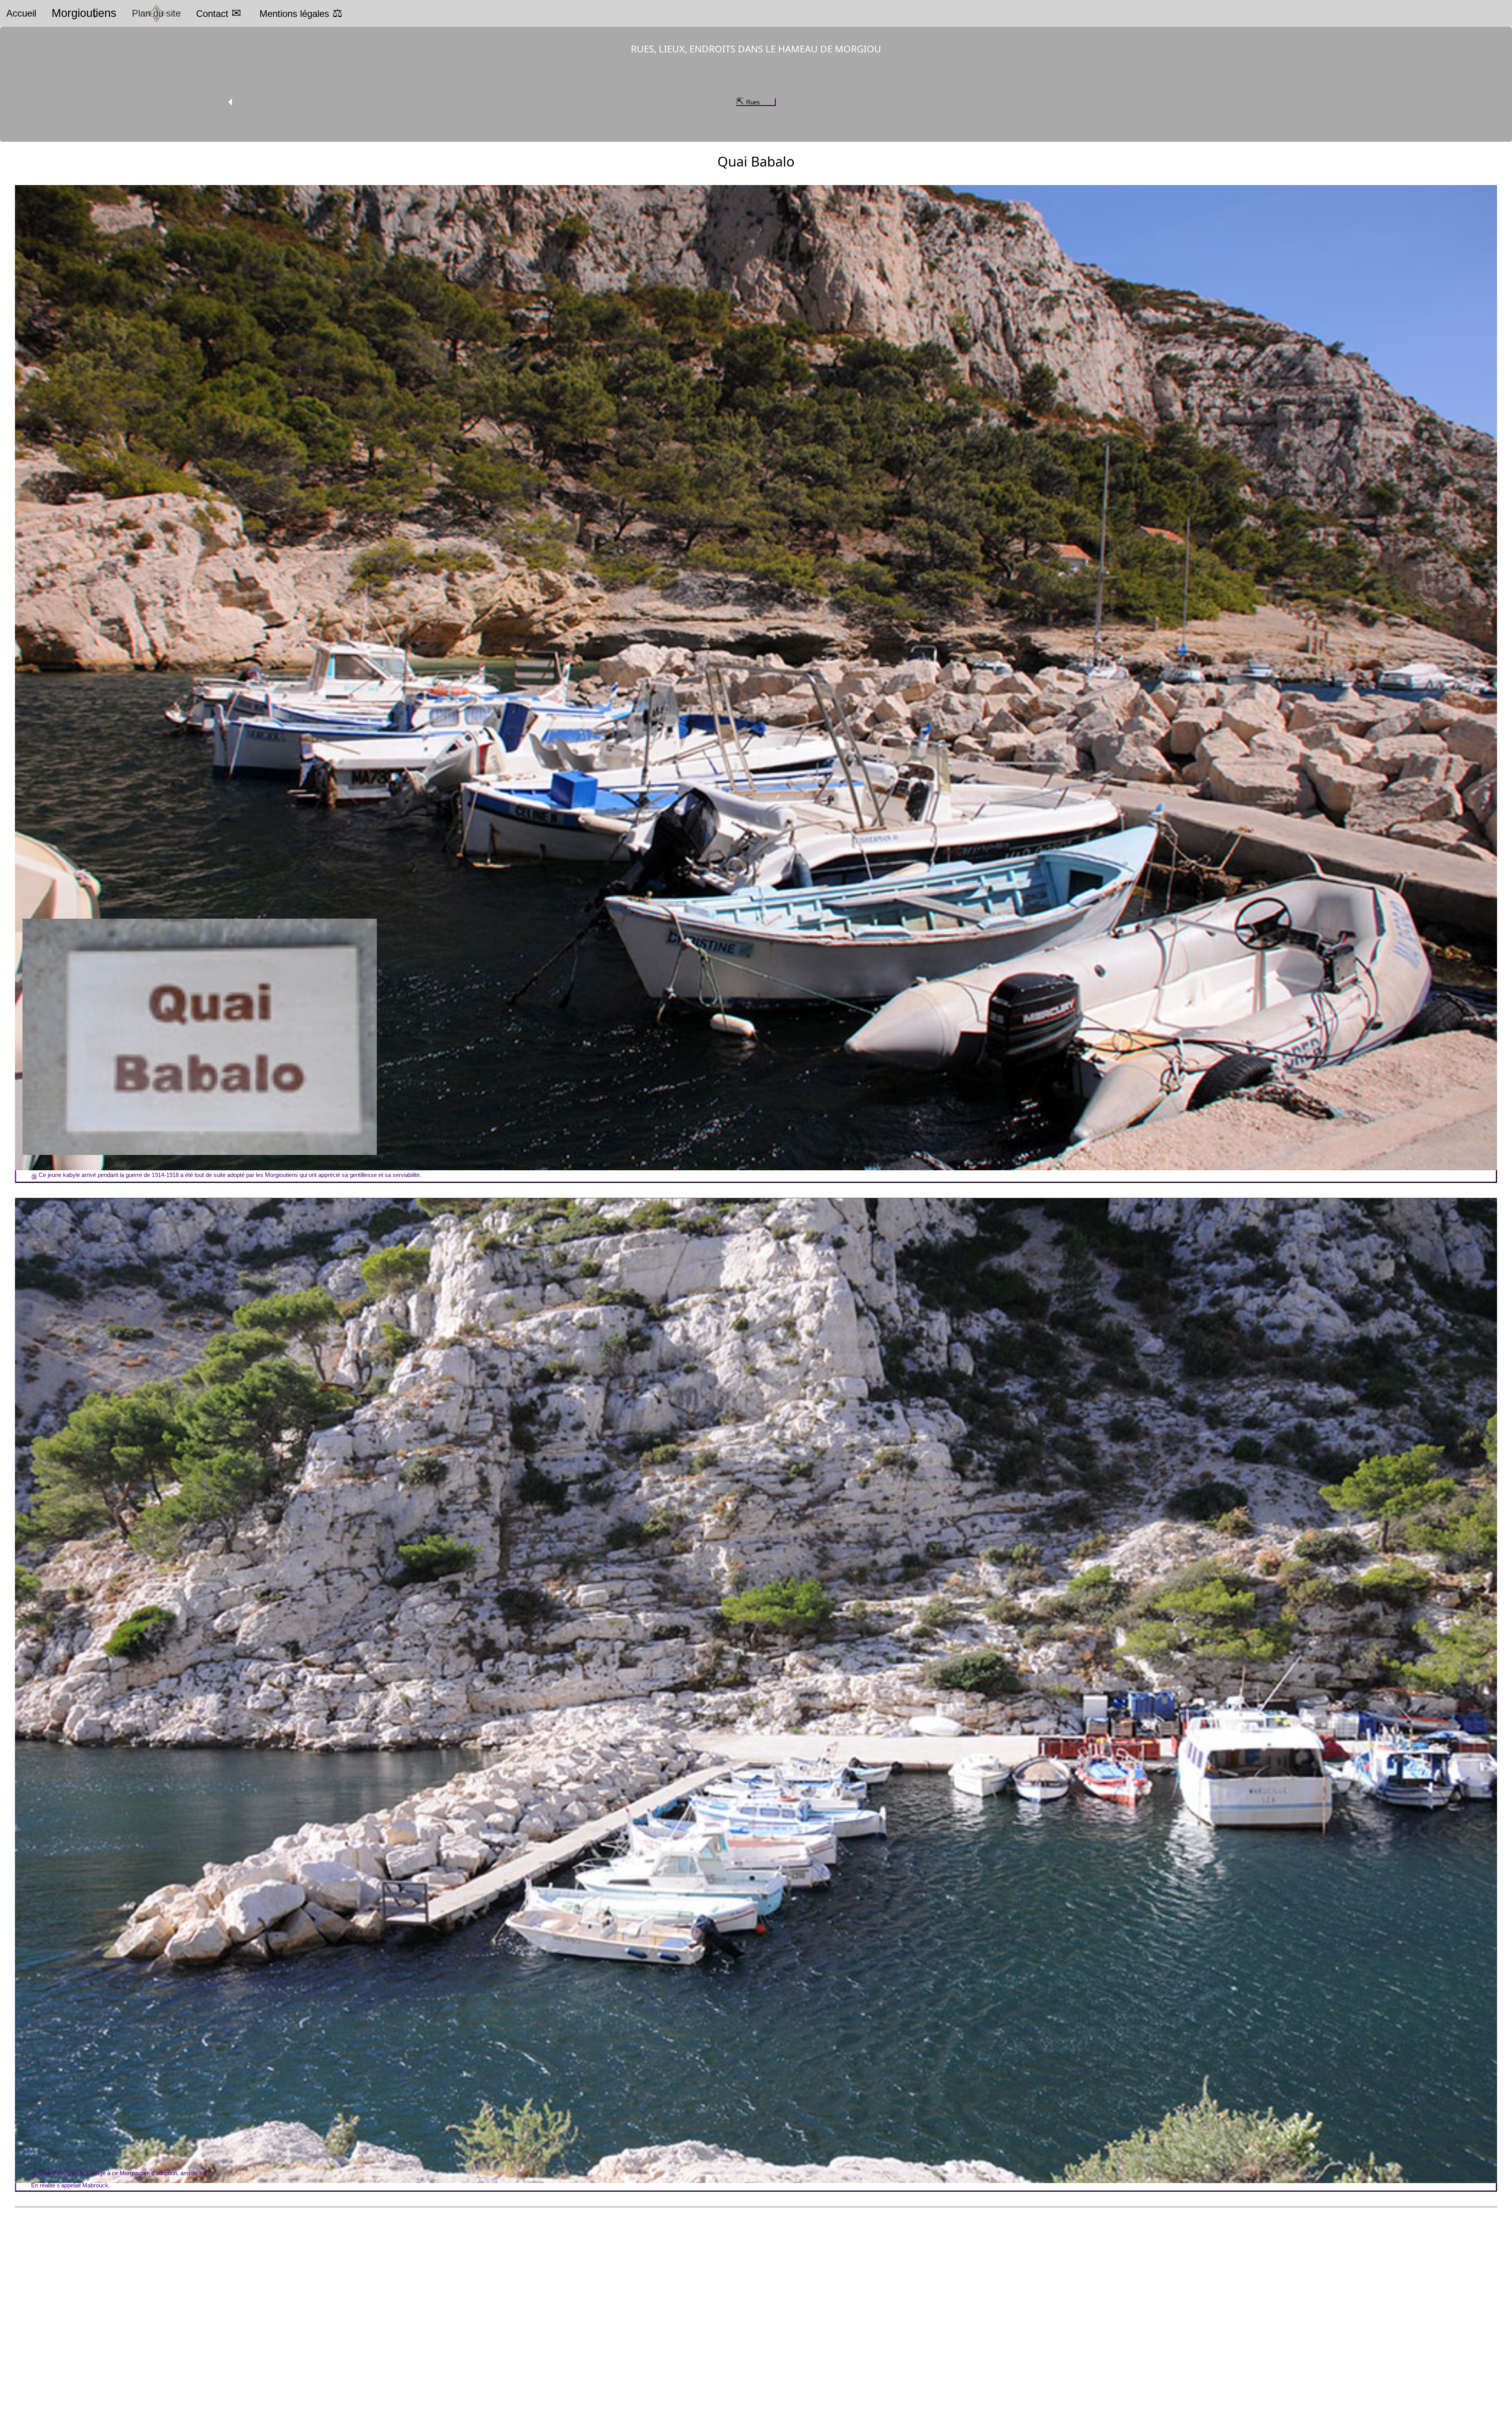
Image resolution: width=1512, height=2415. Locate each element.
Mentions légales (294, 14)
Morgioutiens (84, 13)
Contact (212, 14)
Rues (753, 102)
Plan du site (156, 13)
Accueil (21, 13)
